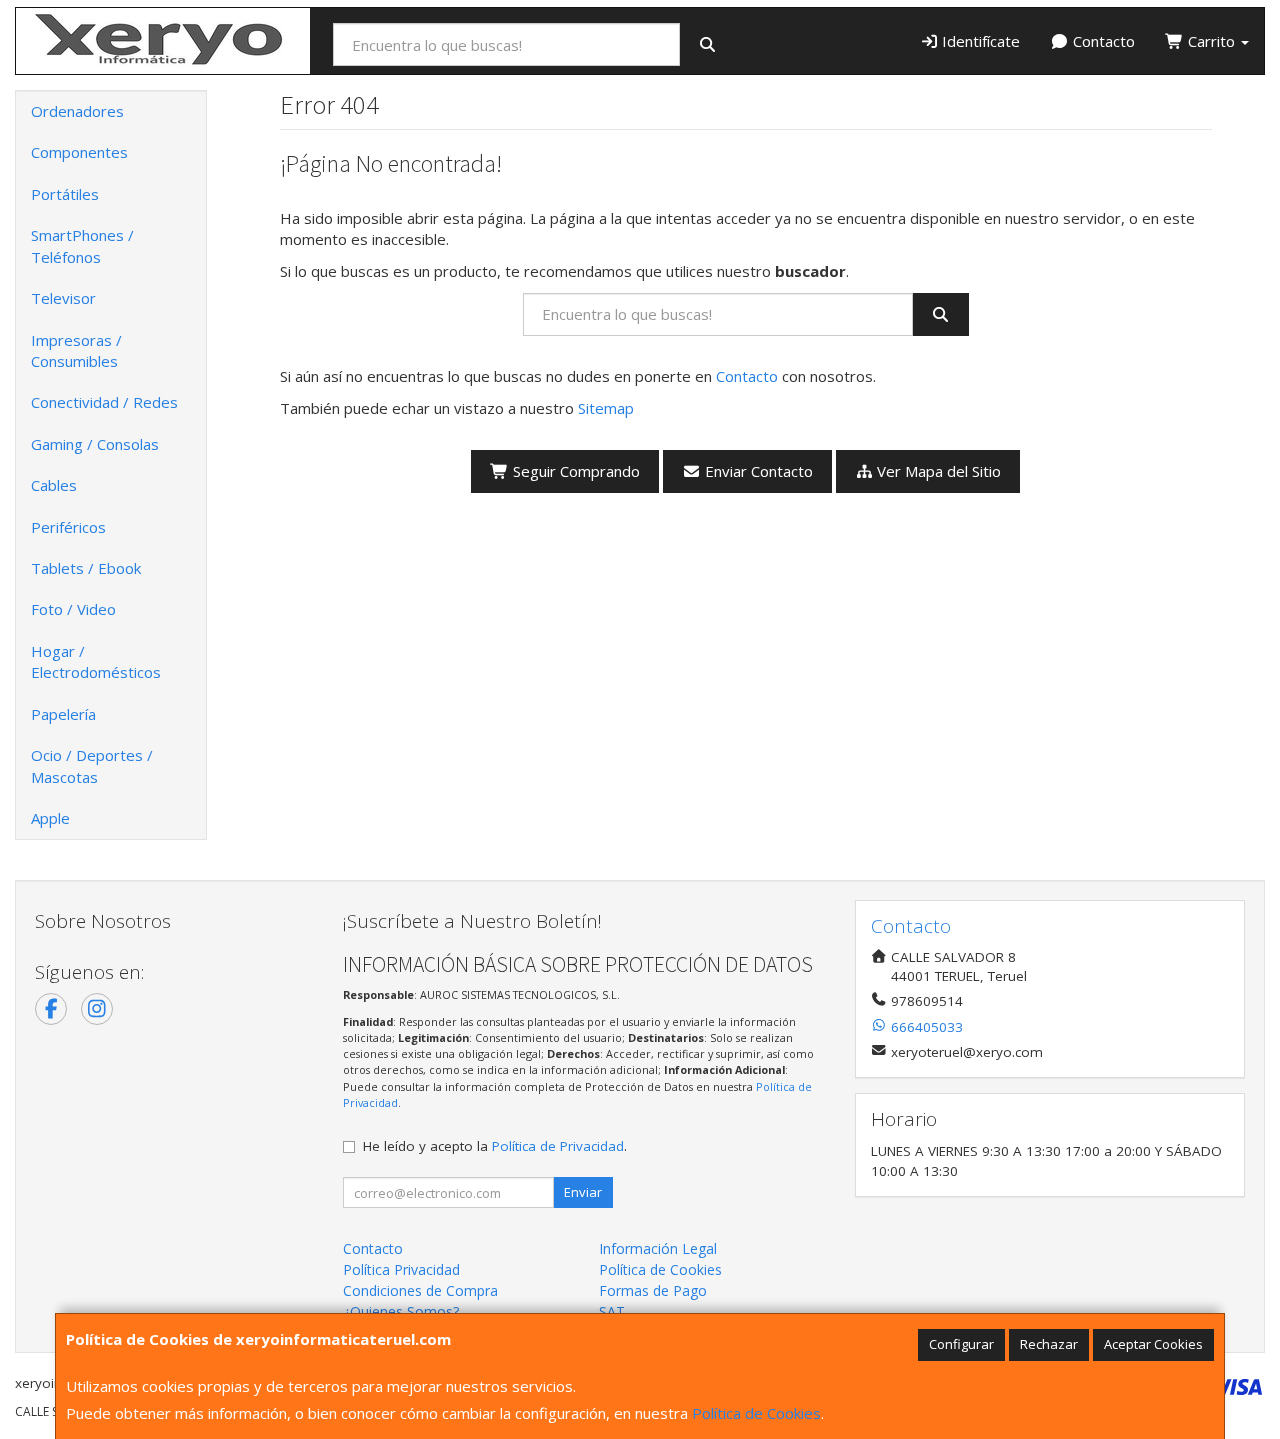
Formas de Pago (653, 1290)
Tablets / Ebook (86, 568)
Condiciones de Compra (420, 1290)
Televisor (63, 298)
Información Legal (658, 1248)
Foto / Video (73, 609)
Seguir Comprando (574, 471)
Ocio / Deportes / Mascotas (92, 765)
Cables (54, 485)
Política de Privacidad (558, 1146)
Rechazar (1049, 1344)
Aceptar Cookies (1153, 1344)
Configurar (961, 1344)
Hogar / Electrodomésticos (96, 661)
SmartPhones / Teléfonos (82, 245)
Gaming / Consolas (95, 444)
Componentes (79, 152)
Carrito (1211, 41)
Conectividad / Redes (104, 402)
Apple (50, 818)
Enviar (583, 1192)
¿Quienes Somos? (401, 1311)
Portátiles (65, 194)
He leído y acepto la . (495, 1146)
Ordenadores (77, 111)
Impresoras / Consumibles (76, 350)
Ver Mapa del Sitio (937, 471)
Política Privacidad (401, 1269)
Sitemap (606, 408)
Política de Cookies (756, 1413)
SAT (612, 1311)
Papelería (63, 714)
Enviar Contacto (757, 471)
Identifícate (979, 41)
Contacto (1102, 41)
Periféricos (68, 527)
